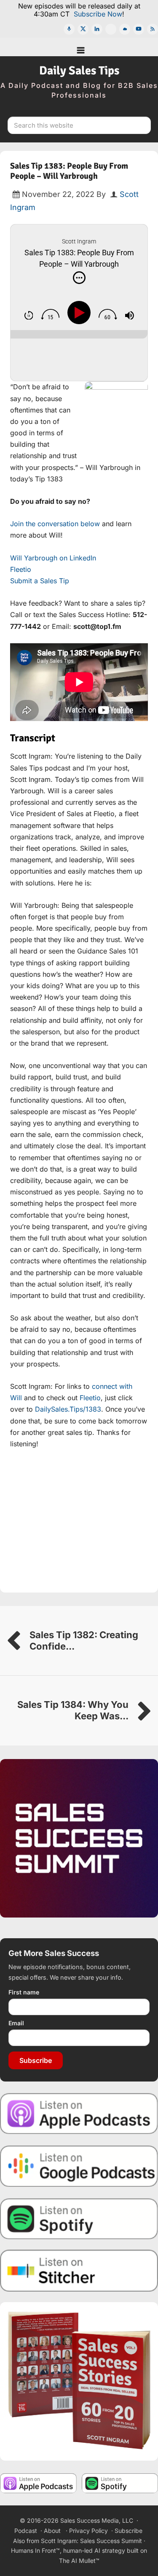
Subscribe (36, 2060)
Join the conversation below (55, 524)
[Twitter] (83, 29)
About (52, 2531)
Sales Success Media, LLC (97, 2520)
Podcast (26, 2531)
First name (24, 1992)
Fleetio (21, 569)
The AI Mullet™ (79, 2561)
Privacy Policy (88, 2531)
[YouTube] (139, 29)
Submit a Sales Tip (40, 581)
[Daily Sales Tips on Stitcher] (79, 2271)
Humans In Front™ (35, 2550)
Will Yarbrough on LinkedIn (53, 558)
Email (16, 2023)
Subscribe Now (98, 14)
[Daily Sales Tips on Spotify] (79, 2218)
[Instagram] (111, 29)
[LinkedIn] (97, 29)
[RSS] (153, 29)
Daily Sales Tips (79, 71)
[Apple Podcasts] (69, 29)
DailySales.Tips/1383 (68, 1409)
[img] (79, 278)
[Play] (81, 313)
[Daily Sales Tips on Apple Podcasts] (79, 2113)
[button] (79, 47)
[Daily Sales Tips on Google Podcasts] (79, 2165)
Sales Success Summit (111, 2541)
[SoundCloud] (125, 29)
